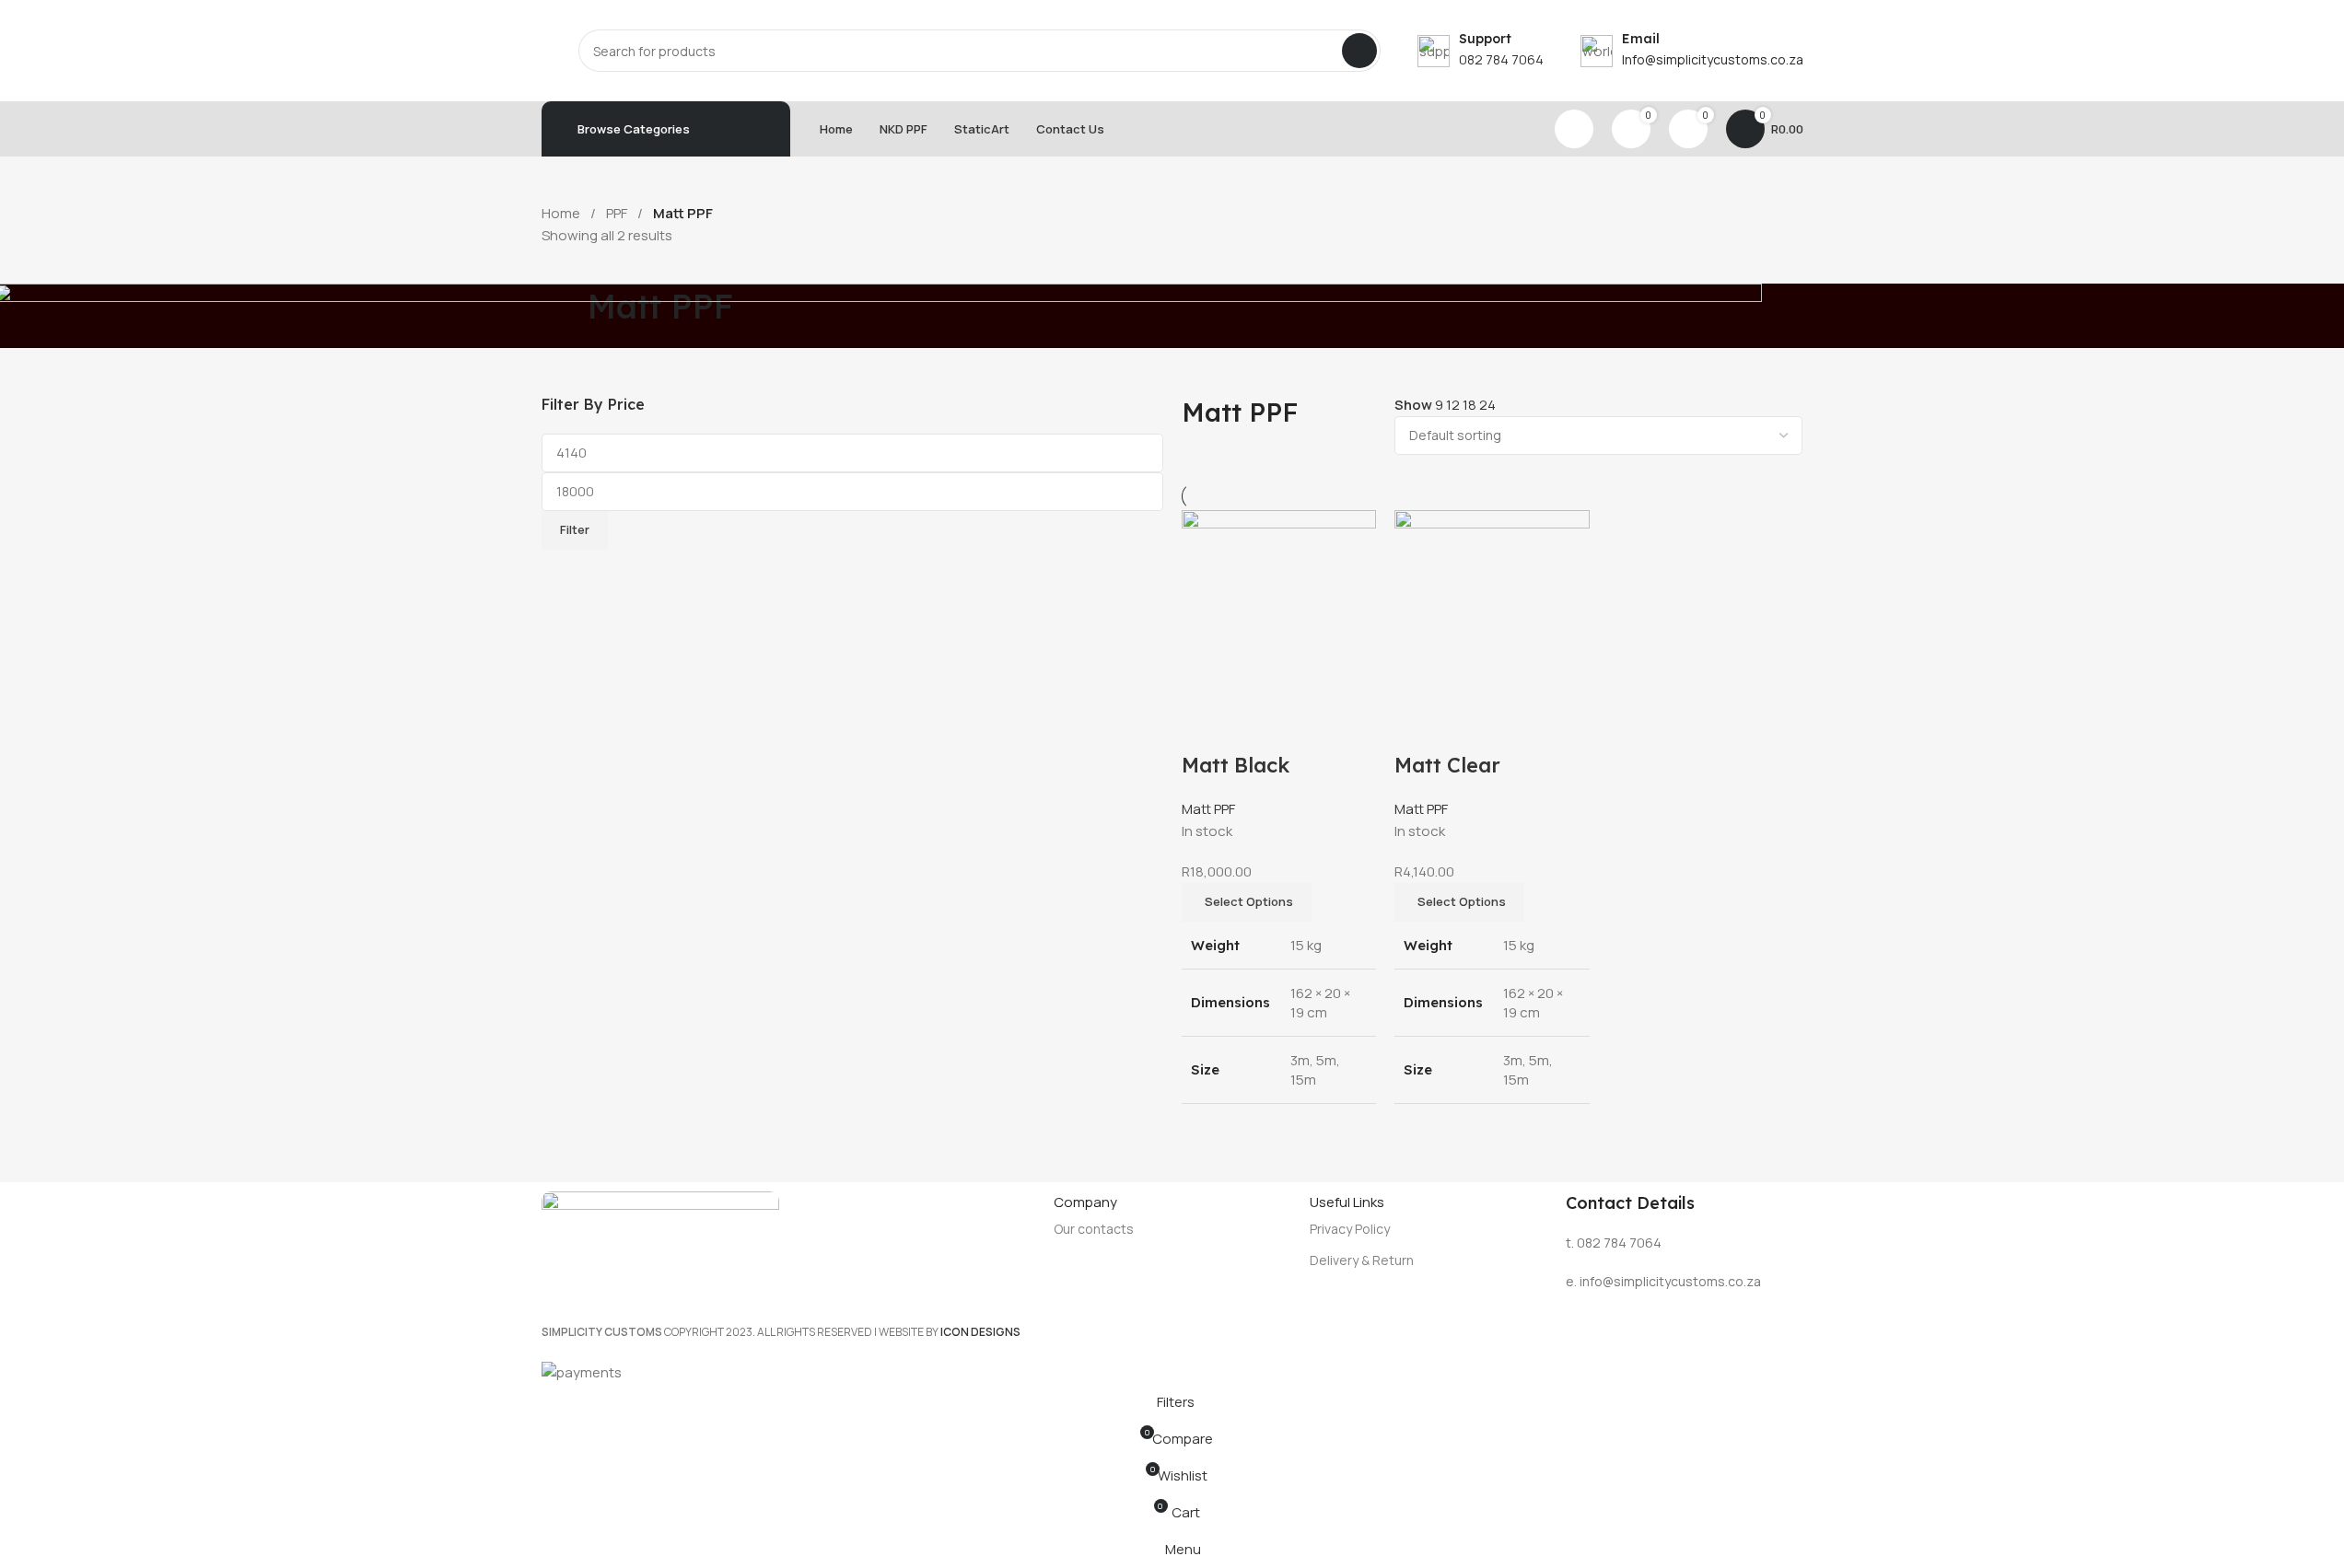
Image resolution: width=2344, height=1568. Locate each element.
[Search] (1359, 51)
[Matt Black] (1279, 606)
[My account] (1574, 129)
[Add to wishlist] (1302, 728)
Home (562, 213)
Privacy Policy (1350, 1229)
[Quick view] (1254, 728)
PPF (618, 213)
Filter (575, 529)
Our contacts (1094, 1229)
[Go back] (565, 316)
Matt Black (1236, 765)
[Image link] (660, 1230)
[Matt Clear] (1492, 606)
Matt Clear (1447, 765)
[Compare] (1205, 728)
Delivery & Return (1362, 1260)
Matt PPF (1208, 809)
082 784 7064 (1501, 59)
